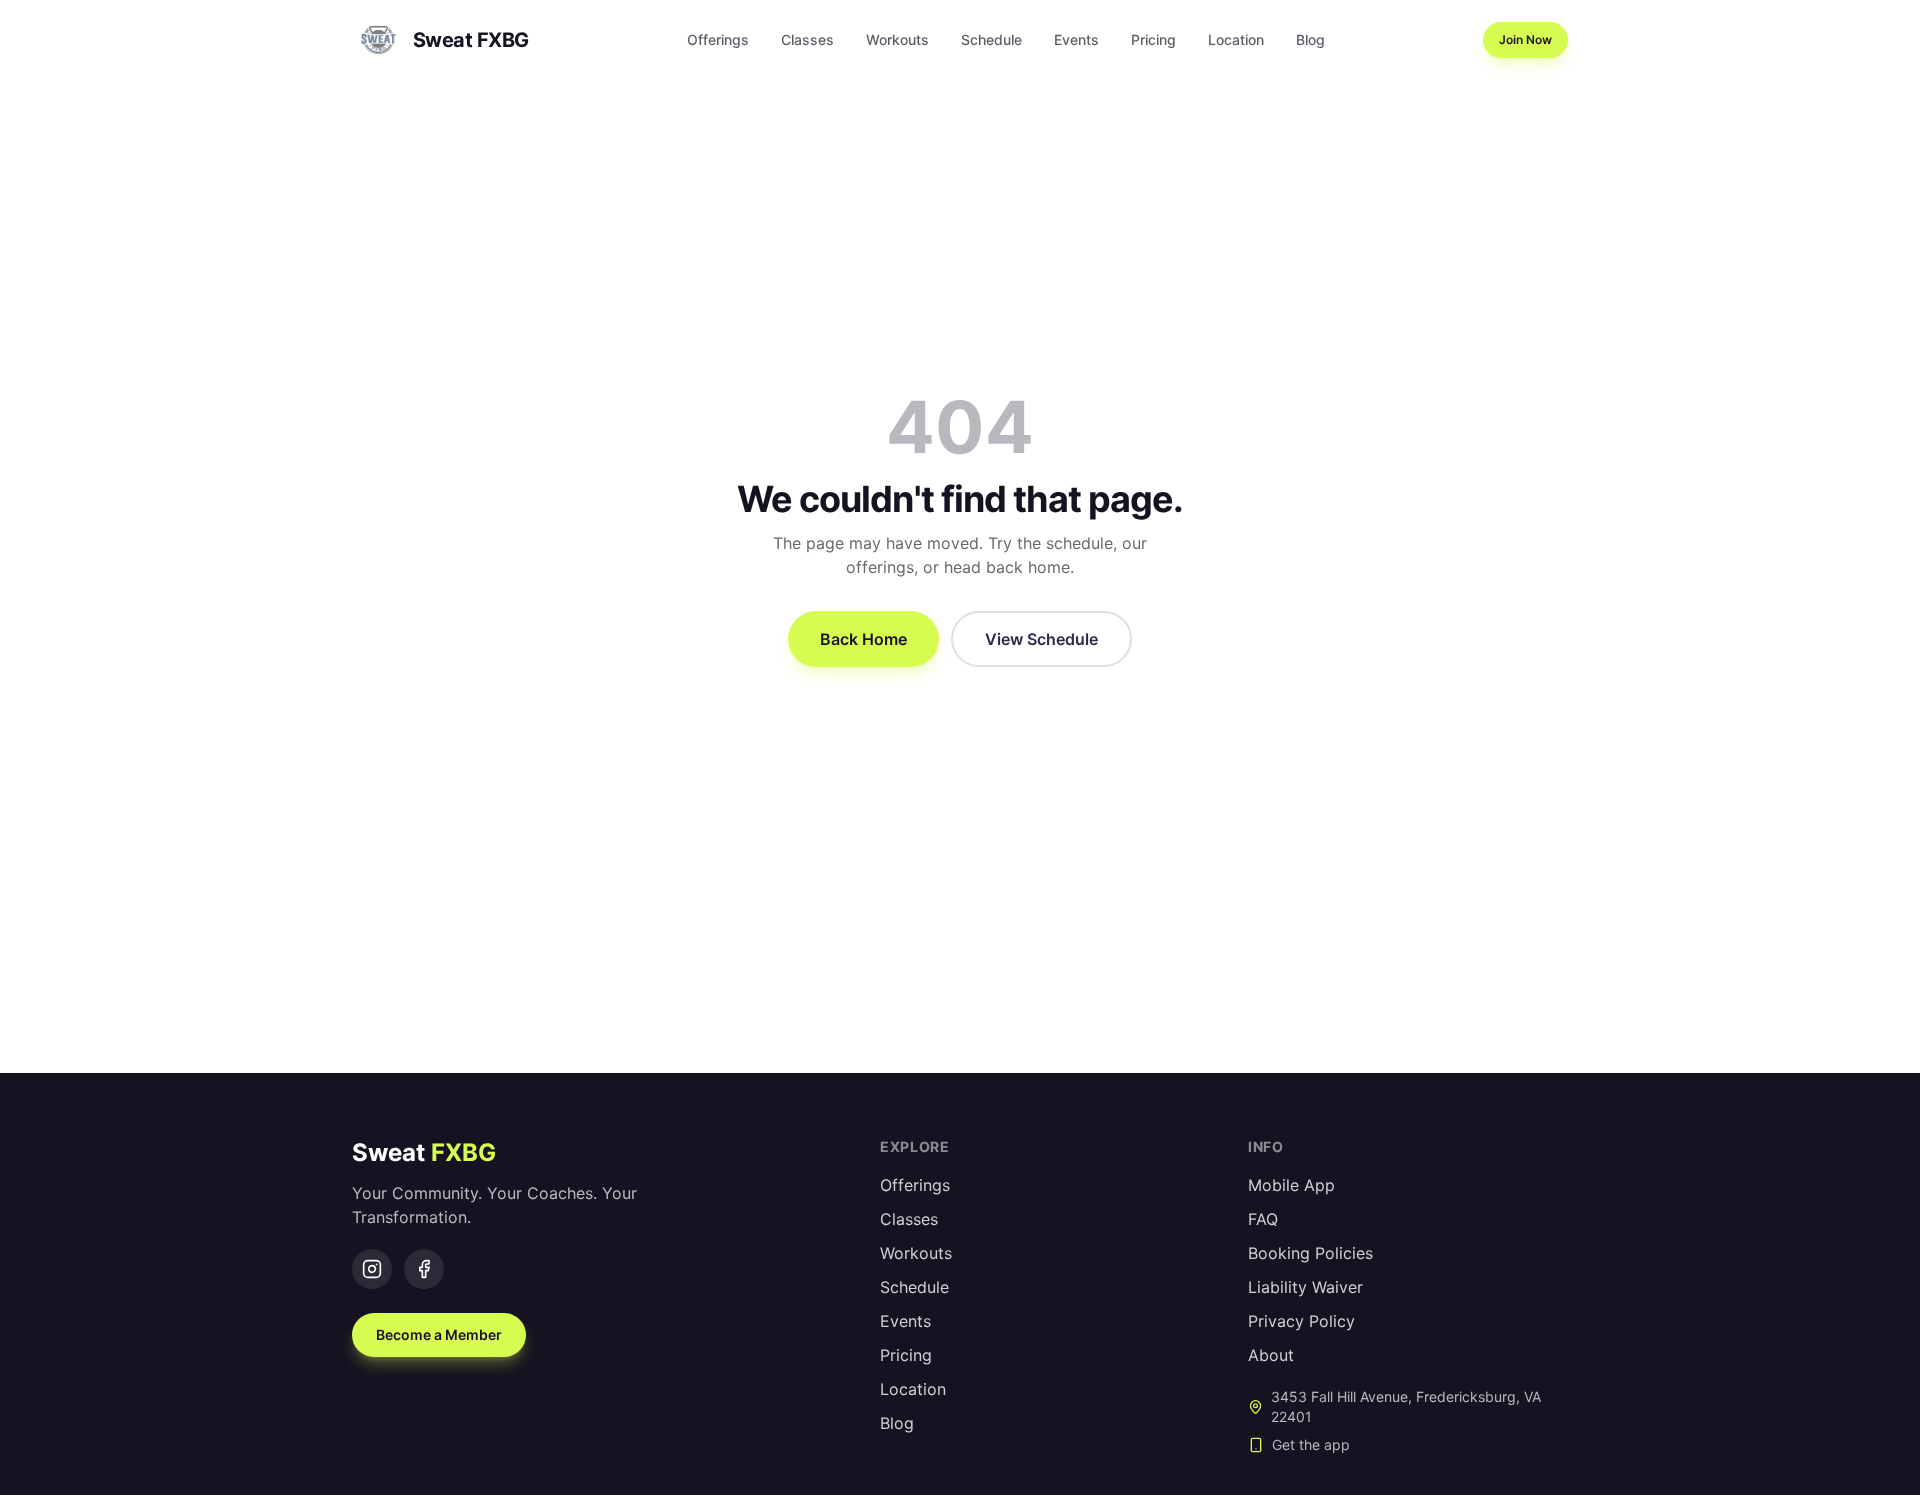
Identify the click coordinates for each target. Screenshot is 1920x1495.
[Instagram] (372, 1269)
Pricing (1153, 39)
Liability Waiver (1305, 1287)
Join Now (1525, 39)
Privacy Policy (1301, 1321)
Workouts (897, 39)
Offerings (718, 39)
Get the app (1311, 1444)
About (1271, 1355)
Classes (807, 39)
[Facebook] (424, 1269)
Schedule (991, 39)
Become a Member (439, 1334)
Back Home (863, 639)
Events (1076, 39)
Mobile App (1291, 1185)
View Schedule (1041, 639)
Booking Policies (1310, 1253)
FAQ (1263, 1219)
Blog (1310, 39)
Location (1236, 39)
